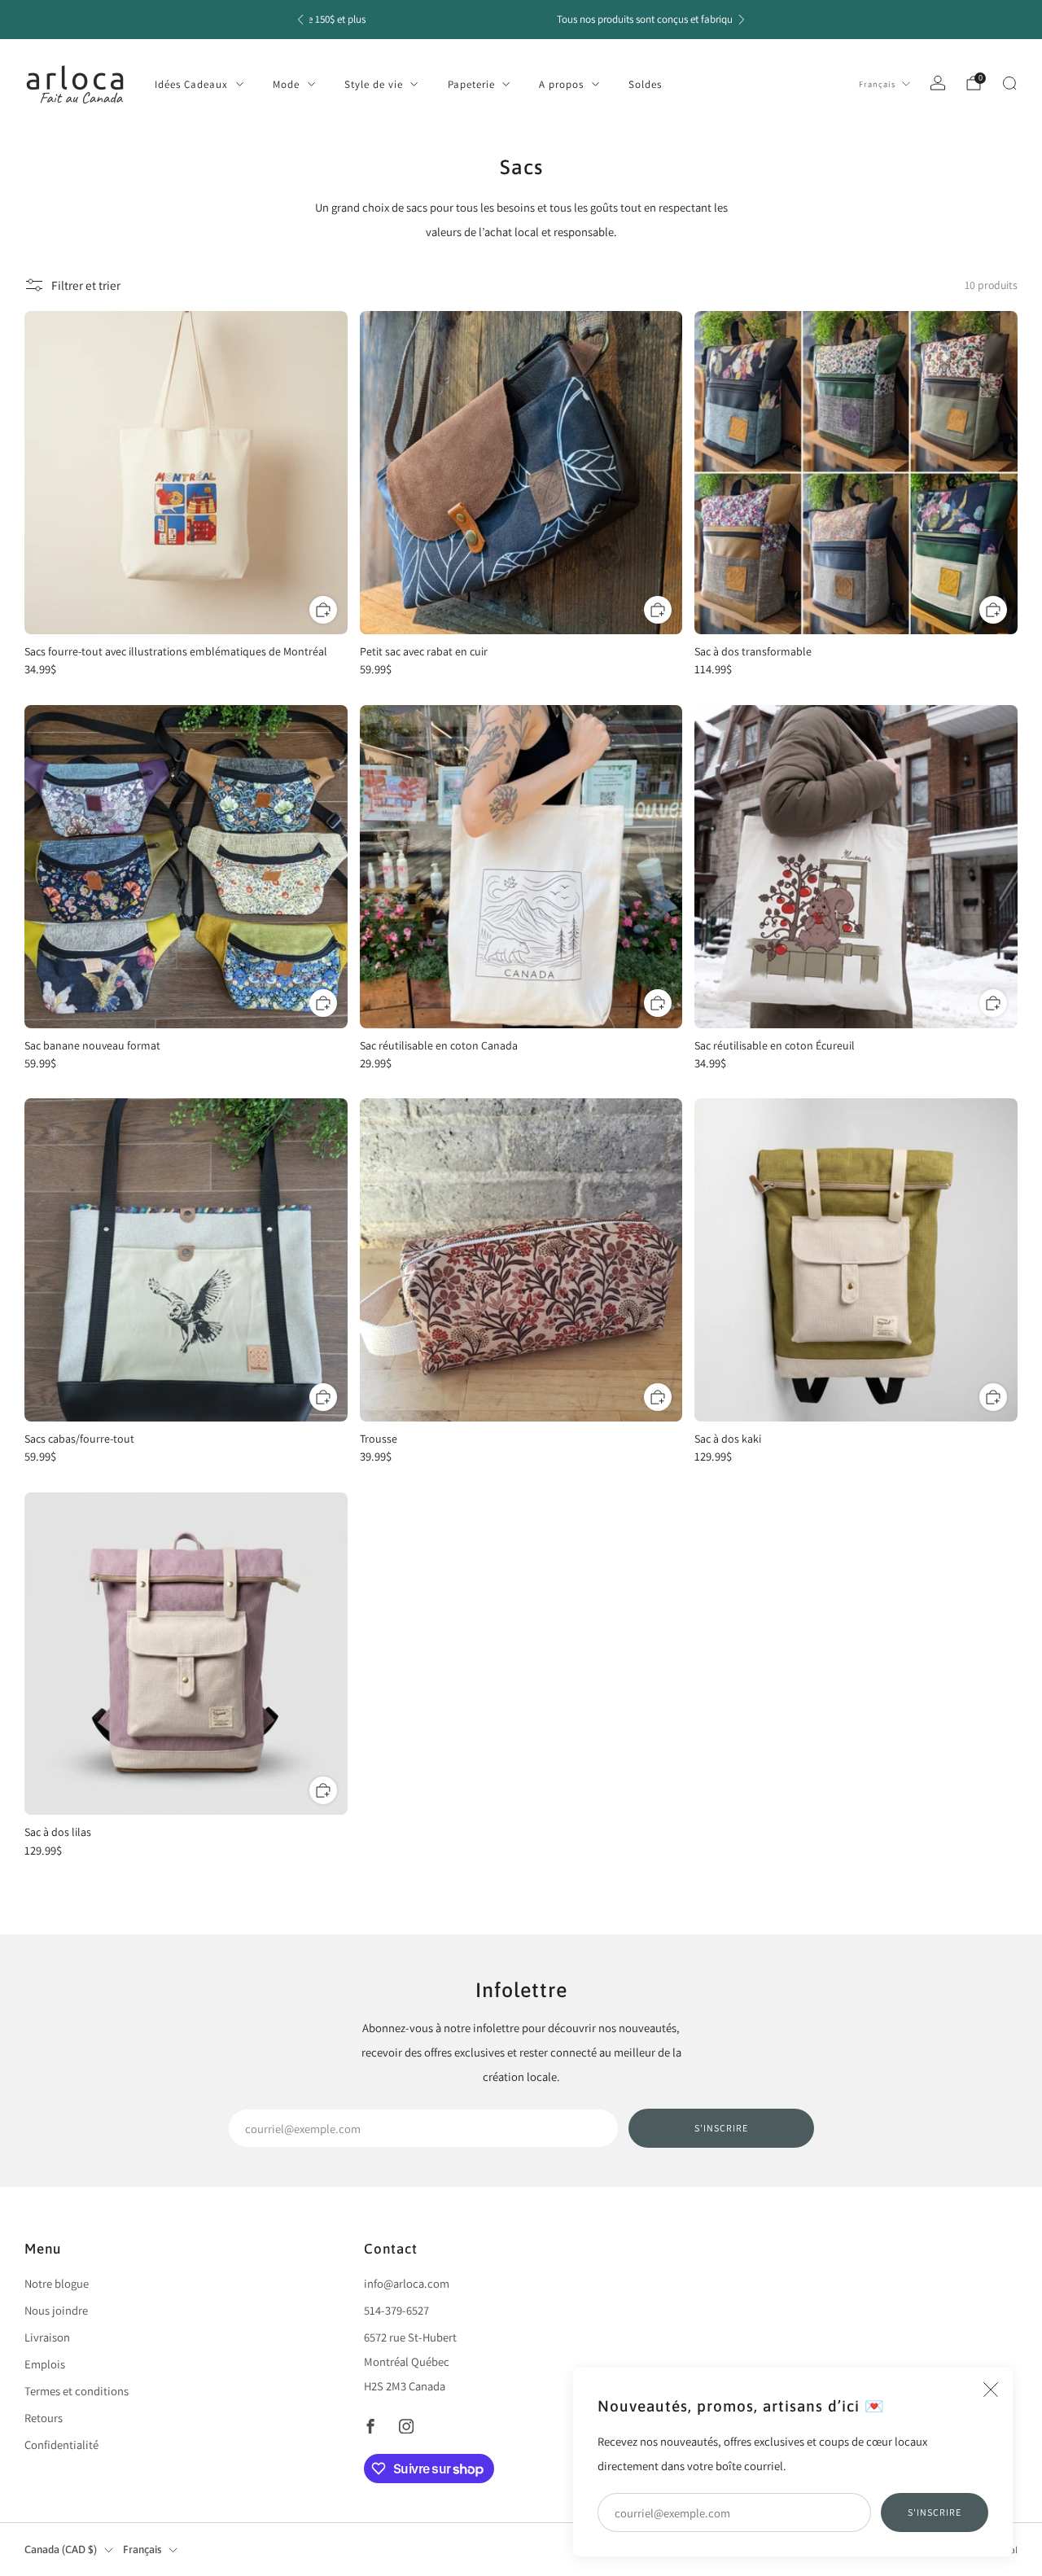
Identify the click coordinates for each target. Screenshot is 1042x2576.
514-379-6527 (396, 2310)
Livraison (47, 2337)
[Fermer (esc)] (991, 2390)
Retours (44, 2418)
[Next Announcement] (742, 20)
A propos (561, 84)
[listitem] (521, 20)
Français (877, 84)
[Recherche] (1009, 83)
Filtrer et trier (86, 285)
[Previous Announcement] (300, 20)
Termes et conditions (77, 2391)
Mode (286, 84)
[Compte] (938, 83)
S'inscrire (935, 2512)
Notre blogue (57, 2283)
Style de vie (374, 84)
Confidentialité (61, 2445)
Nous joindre (56, 2310)
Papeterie (471, 84)
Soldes (645, 84)
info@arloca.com (407, 2283)
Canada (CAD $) (61, 2550)
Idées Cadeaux (191, 84)
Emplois (45, 2364)
